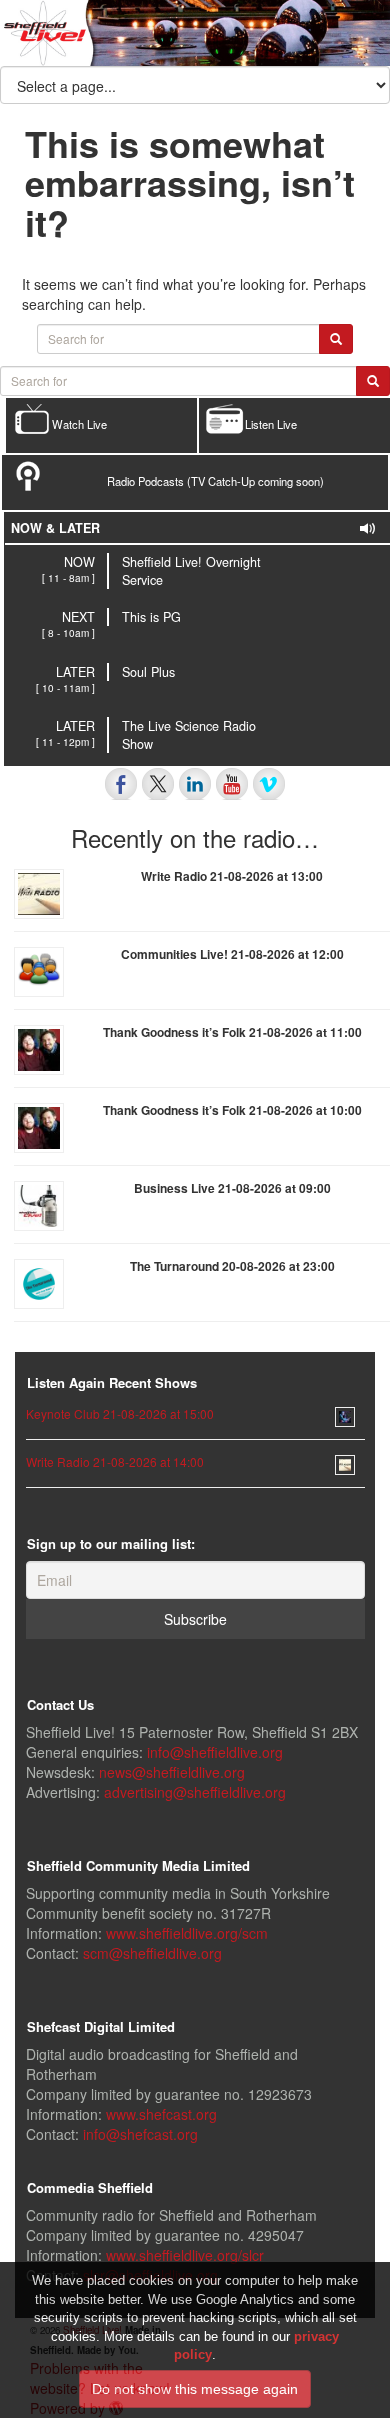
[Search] (373, 381)
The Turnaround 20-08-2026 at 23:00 (232, 1266)
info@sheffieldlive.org (215, 1752)
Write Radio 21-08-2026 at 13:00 (232, 876)
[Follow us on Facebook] (121, 784)
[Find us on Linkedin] (195, 784)
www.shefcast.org (161, 2114)
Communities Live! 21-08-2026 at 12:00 (232, 954)
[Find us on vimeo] (269, 784)
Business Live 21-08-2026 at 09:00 (232, 1188)
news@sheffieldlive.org (172, 1772)
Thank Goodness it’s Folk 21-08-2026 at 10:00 (232, 1110)
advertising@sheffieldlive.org (195, 1792)
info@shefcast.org (140, 2134)
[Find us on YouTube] (232, 784)
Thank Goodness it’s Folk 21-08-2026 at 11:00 (232, 1032)
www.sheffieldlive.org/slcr (185, 2255)
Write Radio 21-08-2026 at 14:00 (115, 1461)
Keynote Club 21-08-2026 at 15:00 (120, 1413)
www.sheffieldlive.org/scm (187, 1933)
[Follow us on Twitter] (158, 784)
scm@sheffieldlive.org (152, 1953)
